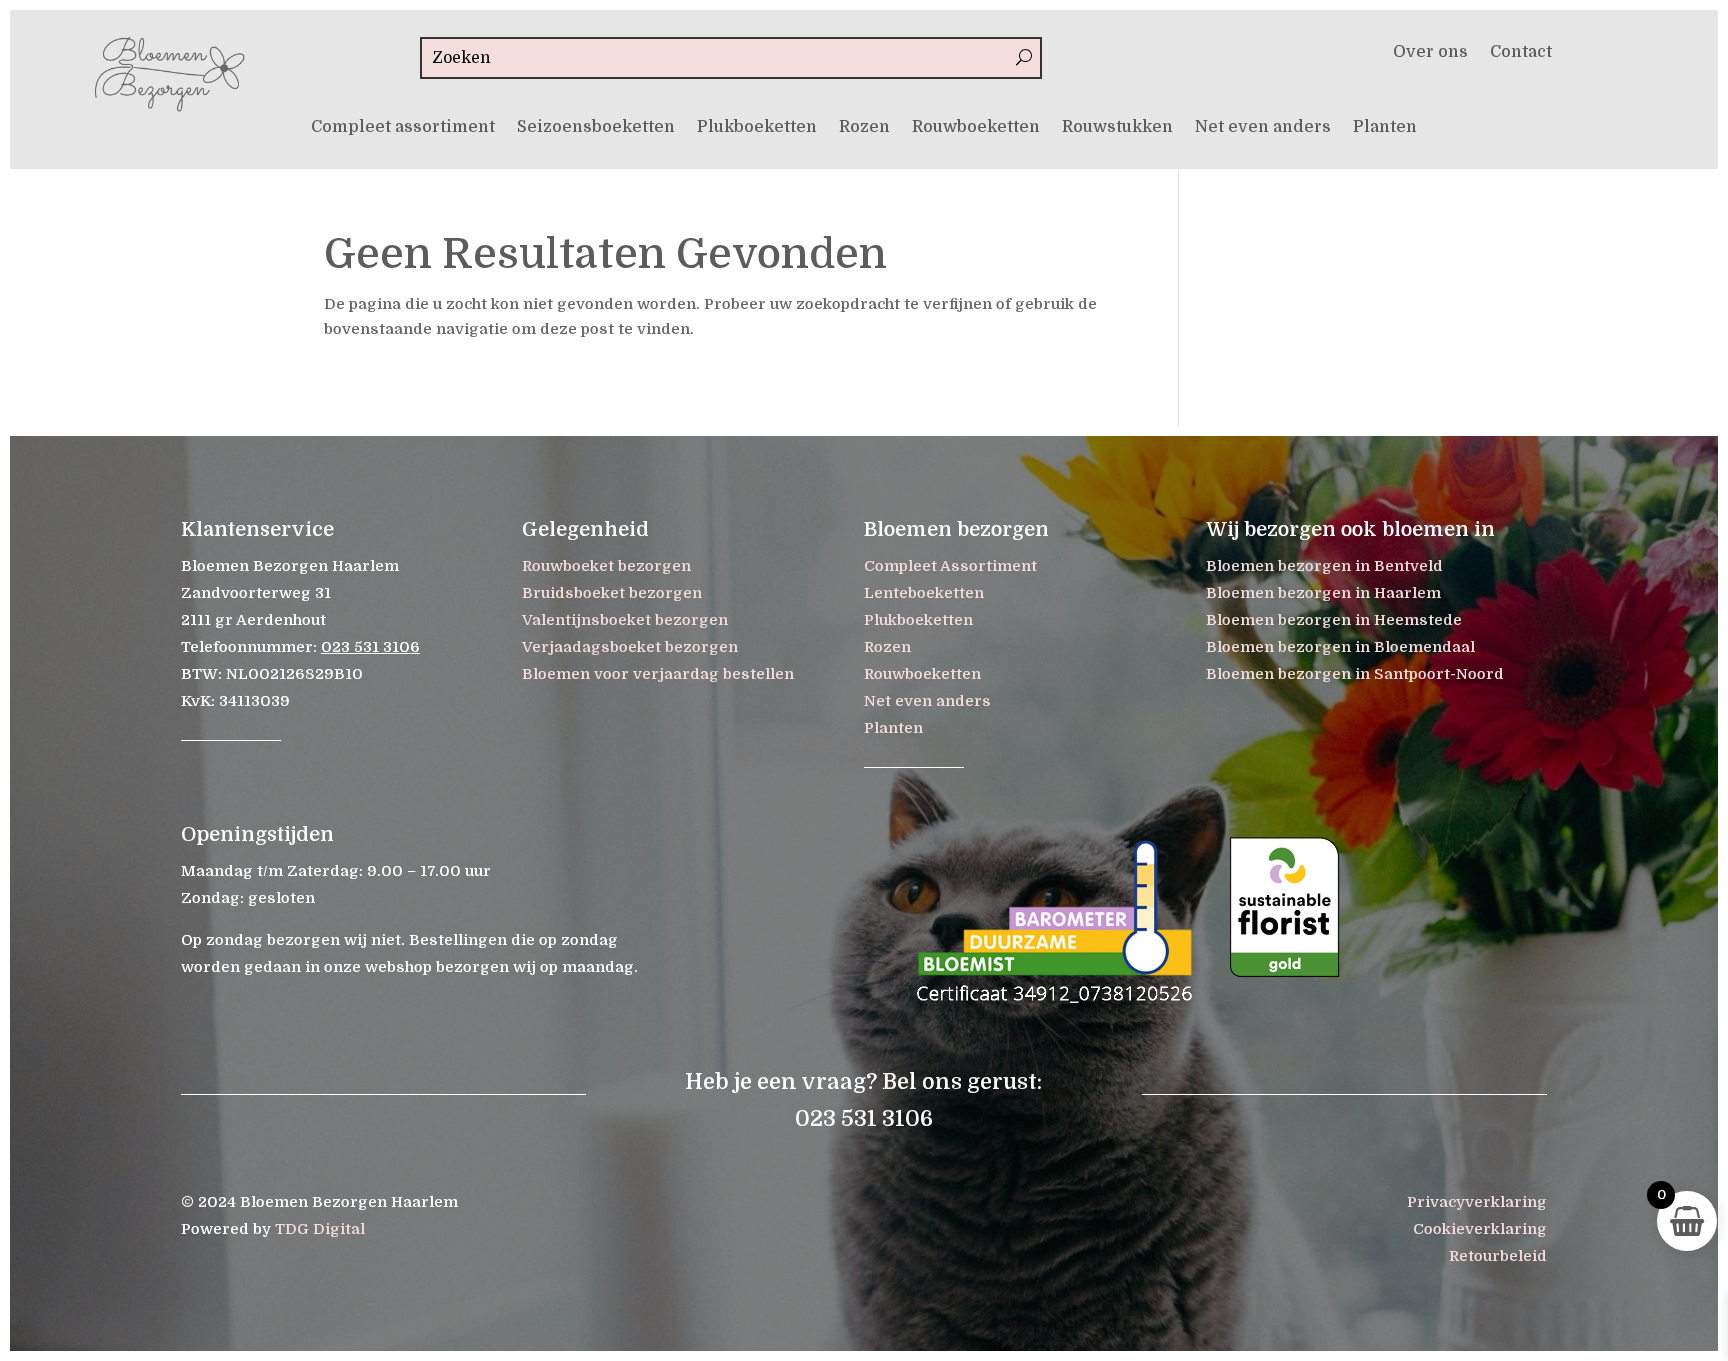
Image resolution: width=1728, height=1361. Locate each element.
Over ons (1430, 53)
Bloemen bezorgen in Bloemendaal (1340, 647)
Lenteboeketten (924, 593)
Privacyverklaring (1477, 1202)
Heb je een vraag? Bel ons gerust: (863, 1081)
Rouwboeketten (976, 128)
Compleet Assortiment (950, 566)
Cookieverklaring (1480, 1229)
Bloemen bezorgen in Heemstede (1334, 620)
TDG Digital (320, 1229)
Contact (1521, 53)
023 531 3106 (370, 647)
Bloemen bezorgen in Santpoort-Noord (1355, 674)
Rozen (864, 128)
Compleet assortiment (403, 128)
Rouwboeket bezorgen (606, 566)
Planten (1385, 128)
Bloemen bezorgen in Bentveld (1324, 566)
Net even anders (1263, 128)
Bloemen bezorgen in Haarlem (1323, 593)
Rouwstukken (1117, 128)
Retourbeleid (1498, 1256)
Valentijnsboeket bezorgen (625, 620)
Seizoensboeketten (596, 128)
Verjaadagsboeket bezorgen (630, 647)
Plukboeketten (757, 128)
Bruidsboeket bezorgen (612, 593)
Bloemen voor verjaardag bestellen (658, 674)
